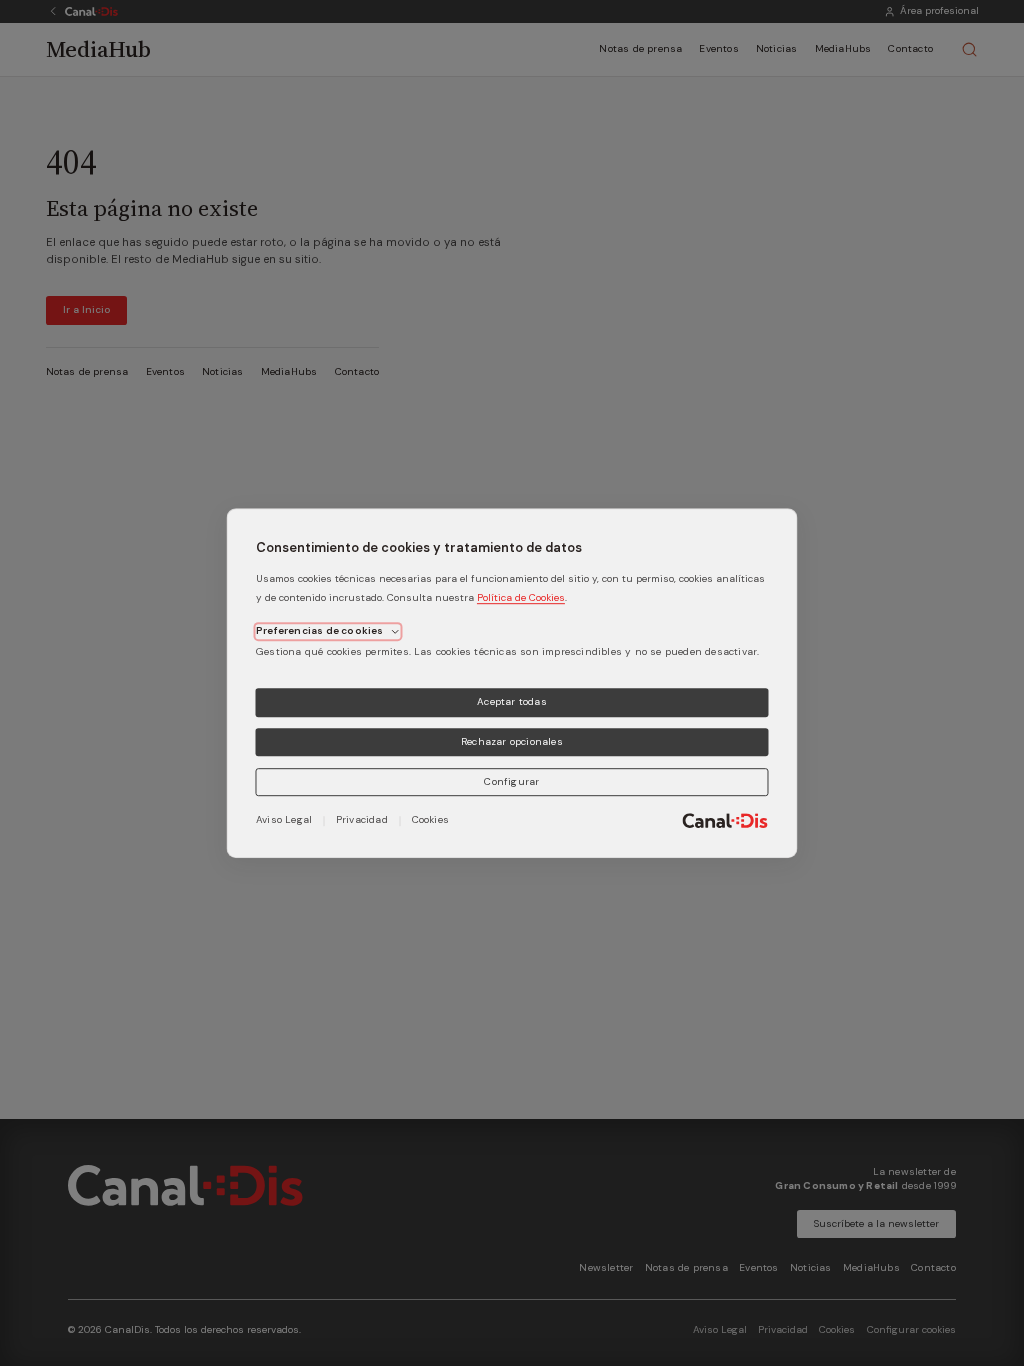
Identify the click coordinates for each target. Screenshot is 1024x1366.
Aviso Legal (284, 819)
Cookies (430, 819)
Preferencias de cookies (320, 630)
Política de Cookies (521, 597)
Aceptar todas (512, 701)
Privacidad (362, 819)
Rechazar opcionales (512, 741)
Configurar (511, 781)
